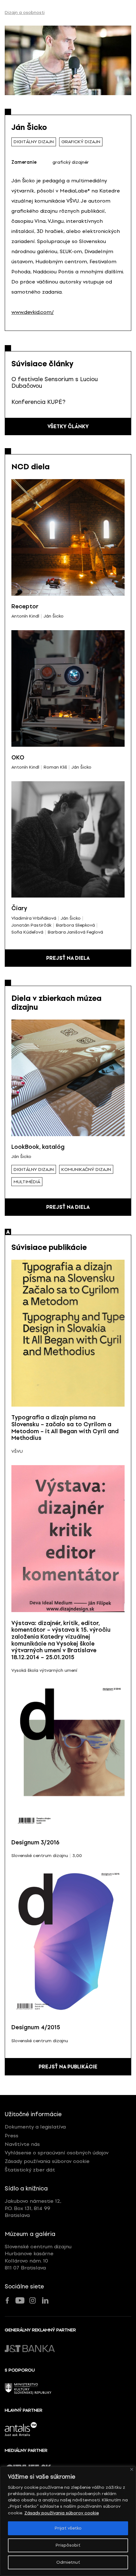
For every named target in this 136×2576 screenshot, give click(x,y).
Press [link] (12, 2136)
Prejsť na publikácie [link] (68, 2067)
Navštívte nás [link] (22, 2144)
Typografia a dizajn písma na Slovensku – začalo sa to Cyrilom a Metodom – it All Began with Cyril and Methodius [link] (65, 1428)
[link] (68, 60)
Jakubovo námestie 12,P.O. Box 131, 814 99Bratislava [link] (33, 2208)
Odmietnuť (68, 2562)
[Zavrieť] (132, 2469)
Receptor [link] (25, 606)
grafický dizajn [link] (81, 142)
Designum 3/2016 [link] (35, 1842)
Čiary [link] (19, 908)
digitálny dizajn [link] (34, 142)
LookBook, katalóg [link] (38, 1147)
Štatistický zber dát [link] (30, 2170)
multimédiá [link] (27, 1182)
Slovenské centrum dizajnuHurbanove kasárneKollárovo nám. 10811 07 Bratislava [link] (38, 2257)
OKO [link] (18, 758)
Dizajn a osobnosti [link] (25, 13)
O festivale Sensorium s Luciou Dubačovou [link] (55, 383)
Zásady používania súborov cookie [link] (62, 2513)
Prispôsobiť (68, 2545)
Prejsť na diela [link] (68, 958)
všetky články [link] (68, 426)
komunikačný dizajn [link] (86, 1169)
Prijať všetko (68, 2528)
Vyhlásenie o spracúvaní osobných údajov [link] (57, 2153)
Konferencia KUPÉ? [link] (38, 402)
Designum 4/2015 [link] (36, 2027)
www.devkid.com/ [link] (33, 312)
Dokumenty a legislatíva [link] (35, 2127)
